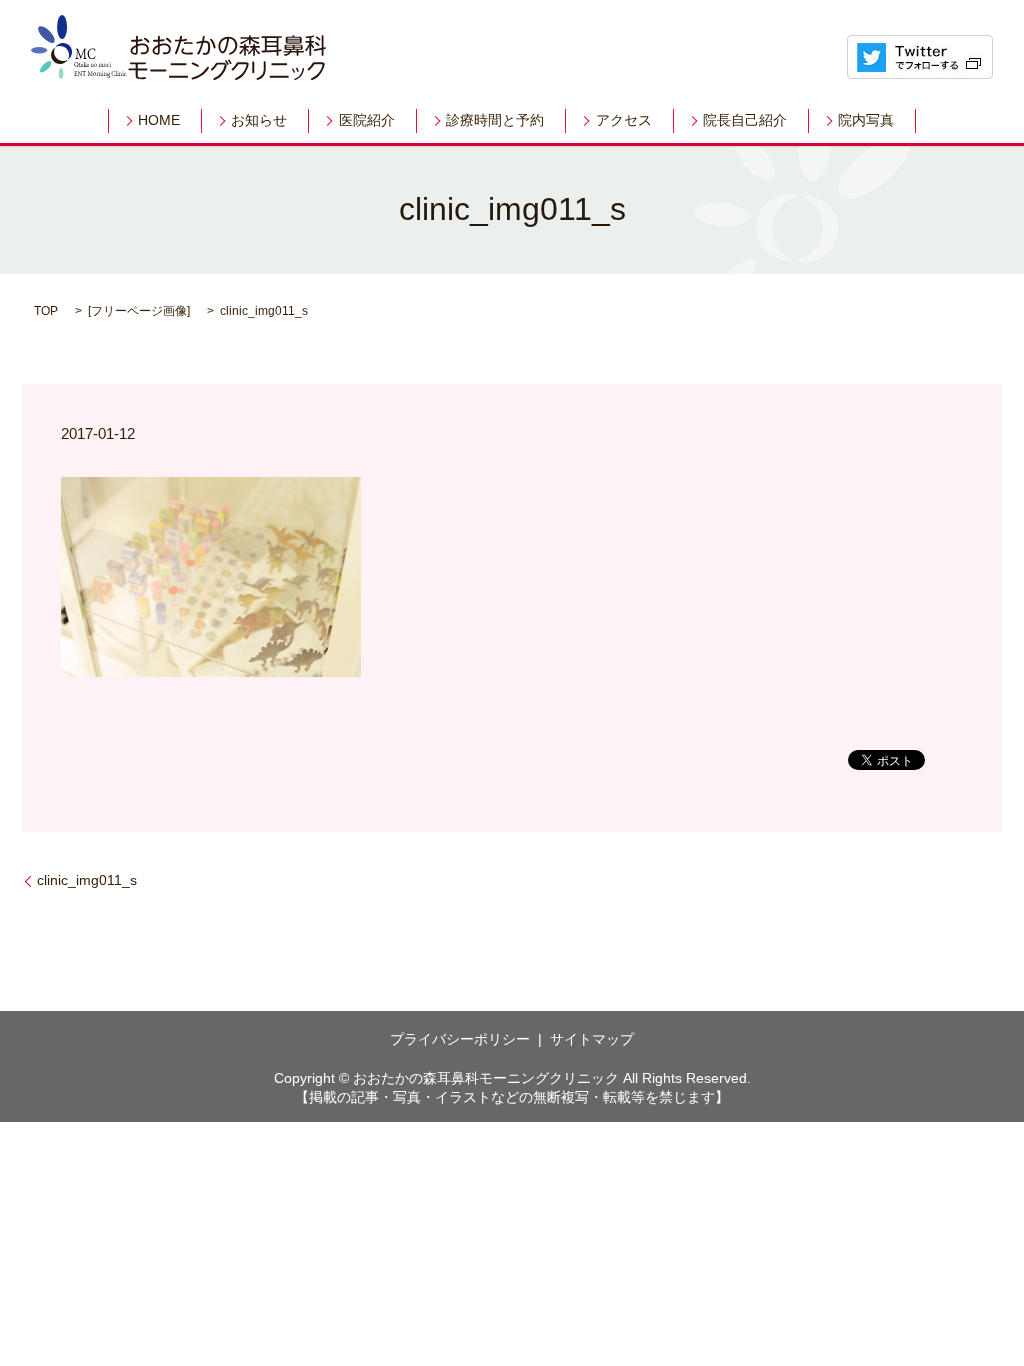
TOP (46, 311)
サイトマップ (592, 1039)
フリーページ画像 (139, 311)
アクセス (624, 121)
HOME (159, 121)
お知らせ (259, 121)
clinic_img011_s (87, 880)
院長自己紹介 (745, 121)
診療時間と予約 (495, 121)
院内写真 (866, 121)
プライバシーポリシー (460, 1039)
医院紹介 (367, 121)
